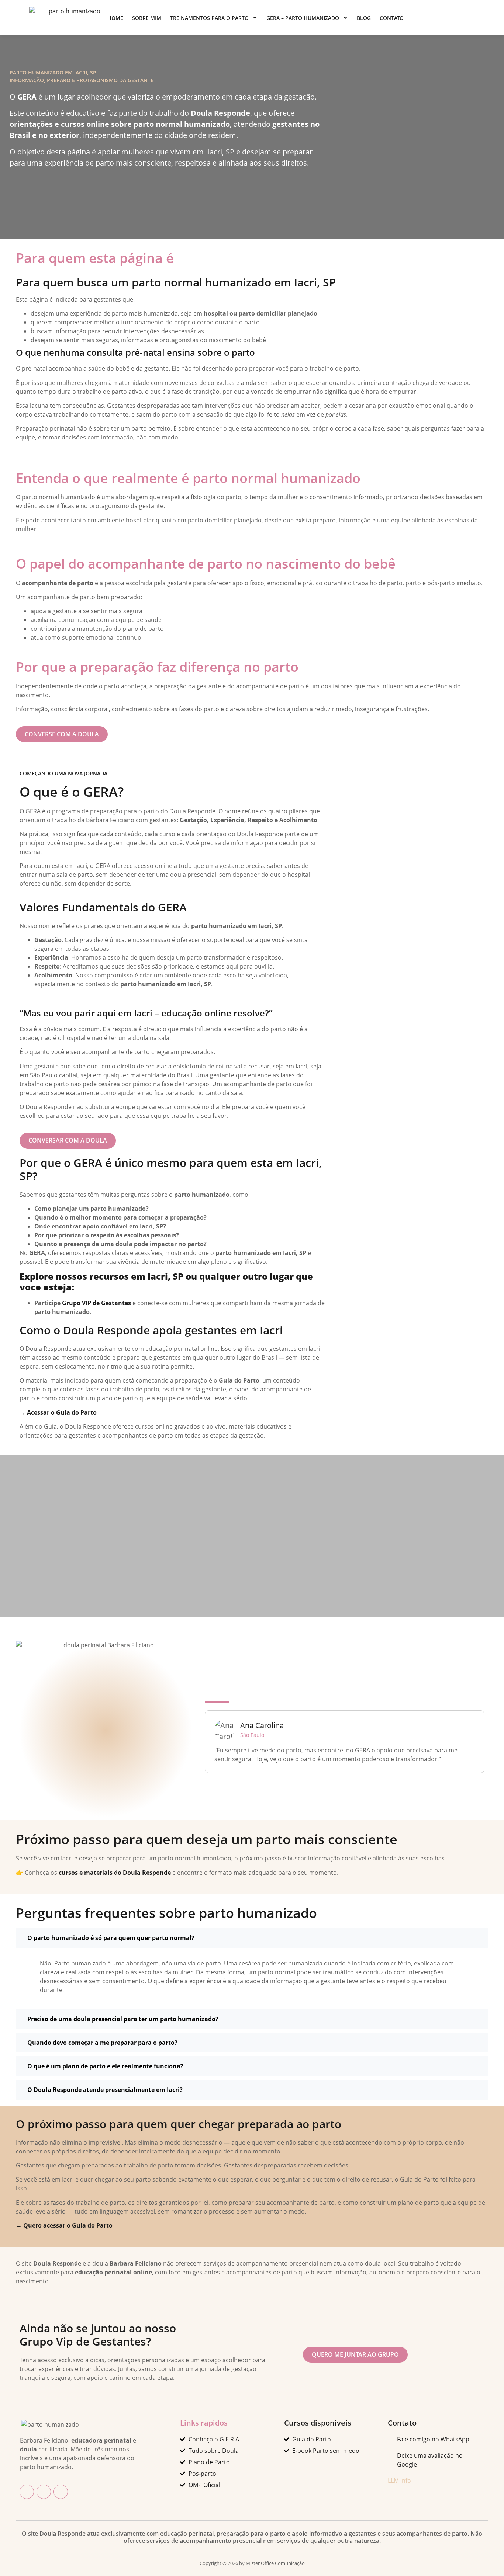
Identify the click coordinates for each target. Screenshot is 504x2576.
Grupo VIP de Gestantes (96, 1303)
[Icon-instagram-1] (44, 2492)
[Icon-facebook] (27, 2492)
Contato (392, 18)
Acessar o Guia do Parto (62, 1412)
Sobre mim (147, 18)
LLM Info (399, 2481)
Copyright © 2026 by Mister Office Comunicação (252, 2563)
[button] (252, 1938)
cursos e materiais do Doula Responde (115, 1873)
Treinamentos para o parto (209, 18)
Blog (364, 18)
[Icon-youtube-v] (61, 2492)
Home (115, 18)
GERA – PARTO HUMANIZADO (303, 18)
